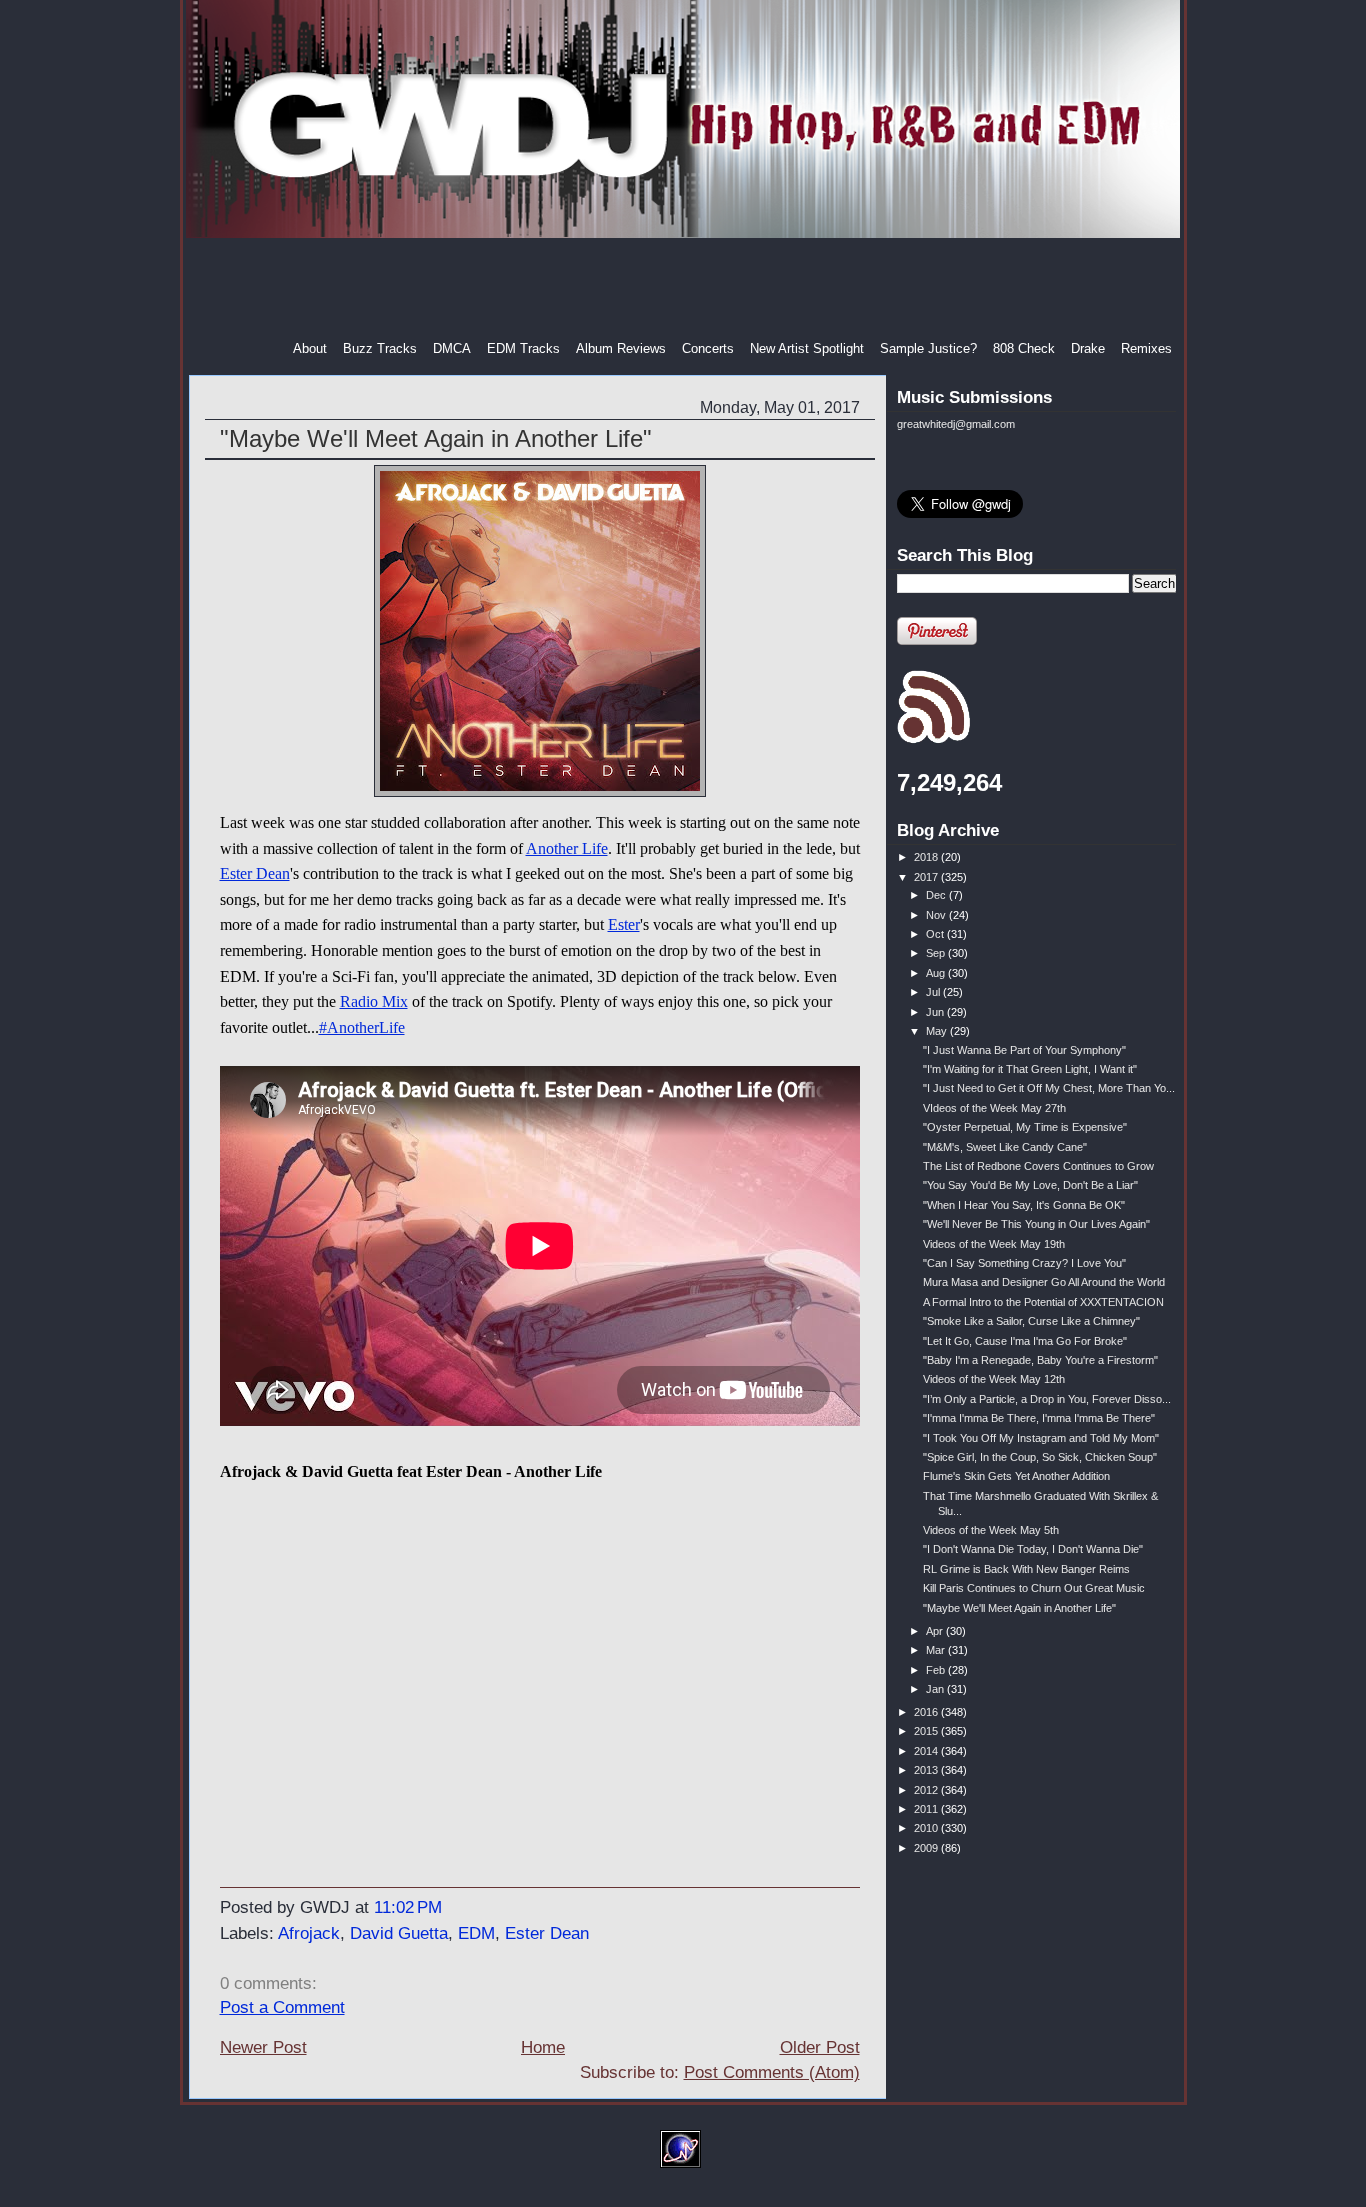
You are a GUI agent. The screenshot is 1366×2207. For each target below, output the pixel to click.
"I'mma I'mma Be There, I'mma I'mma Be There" (1039, 1418)
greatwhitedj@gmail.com (956, 424)
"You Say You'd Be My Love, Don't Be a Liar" (1030, 1185)
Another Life (567, 848)
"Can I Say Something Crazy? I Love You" (1024, 1263)
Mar (937, 1650)
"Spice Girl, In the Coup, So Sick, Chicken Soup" (1040, 1457)
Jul (934, 992)
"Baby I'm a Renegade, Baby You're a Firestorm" (1040, 1360)
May (938, 1031)
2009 (927, 1848)
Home (543, 2047)
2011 (927, 1809)
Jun (936, 1012)
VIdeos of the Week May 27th (994, 1108)
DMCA (452, 348)
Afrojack (309, 1933)
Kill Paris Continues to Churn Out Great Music (1034, 1588)
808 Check (1024, 348)
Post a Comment (282, 2007)
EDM (476, 1933)
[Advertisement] (685, 289)
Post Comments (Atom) (772, 2072)
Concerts (708, 348)
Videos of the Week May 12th (994, 1379)
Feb (937, 1670)
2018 (927, 857)
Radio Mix (374, 1001)
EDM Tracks (523, 348)
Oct (936, 934)
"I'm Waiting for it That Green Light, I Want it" (1030, 1069)
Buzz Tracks (380, 348)
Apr (936, 1631)
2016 (927, 1712)
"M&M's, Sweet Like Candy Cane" (1005, 1147)
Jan (936, 1689)
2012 (927, 1790)
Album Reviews (621, 348)
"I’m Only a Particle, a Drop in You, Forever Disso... (1047, 1399)
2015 (927, 1731)
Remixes (1146, 348)
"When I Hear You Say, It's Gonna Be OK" (1024, 1205)
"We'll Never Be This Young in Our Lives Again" (1036, 1224)
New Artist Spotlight (807, 348)
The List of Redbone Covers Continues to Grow (1038, 1166)
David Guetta (399, 1933)
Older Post (820, 2047)
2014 (927, 1751)
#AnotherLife (362, 1027)
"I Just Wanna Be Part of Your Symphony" (1024, 1050)
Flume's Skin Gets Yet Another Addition (1016, 1476)
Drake (1088, 348)
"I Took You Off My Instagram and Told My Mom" (1041, 1438)
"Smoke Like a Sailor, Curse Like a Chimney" (1031, 1321)
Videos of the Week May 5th (991, 1530)
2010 (927, 1828)
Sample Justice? (928, 348)
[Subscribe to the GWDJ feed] (933, 740)
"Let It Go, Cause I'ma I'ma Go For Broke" (1025, 1341)
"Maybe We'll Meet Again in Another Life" (436, 438)
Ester (624, 924)
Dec (937, 895)
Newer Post (263, 2047)
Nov (937, 915)
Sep (937, 953)
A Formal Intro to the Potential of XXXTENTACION (1043, 1302)
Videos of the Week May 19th (994, 1244)
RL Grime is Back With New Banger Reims (1026, 1569)
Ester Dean (255, 873)
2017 (927, 877)
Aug (937, 973)
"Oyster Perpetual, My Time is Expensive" (1025, 1127)
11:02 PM (408, 1907)
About (310, 348)
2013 (927, 1770)
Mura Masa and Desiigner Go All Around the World (1044, 1282)
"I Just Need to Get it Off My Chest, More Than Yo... (1049, 1088)
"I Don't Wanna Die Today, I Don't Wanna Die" (1033, 1549)
